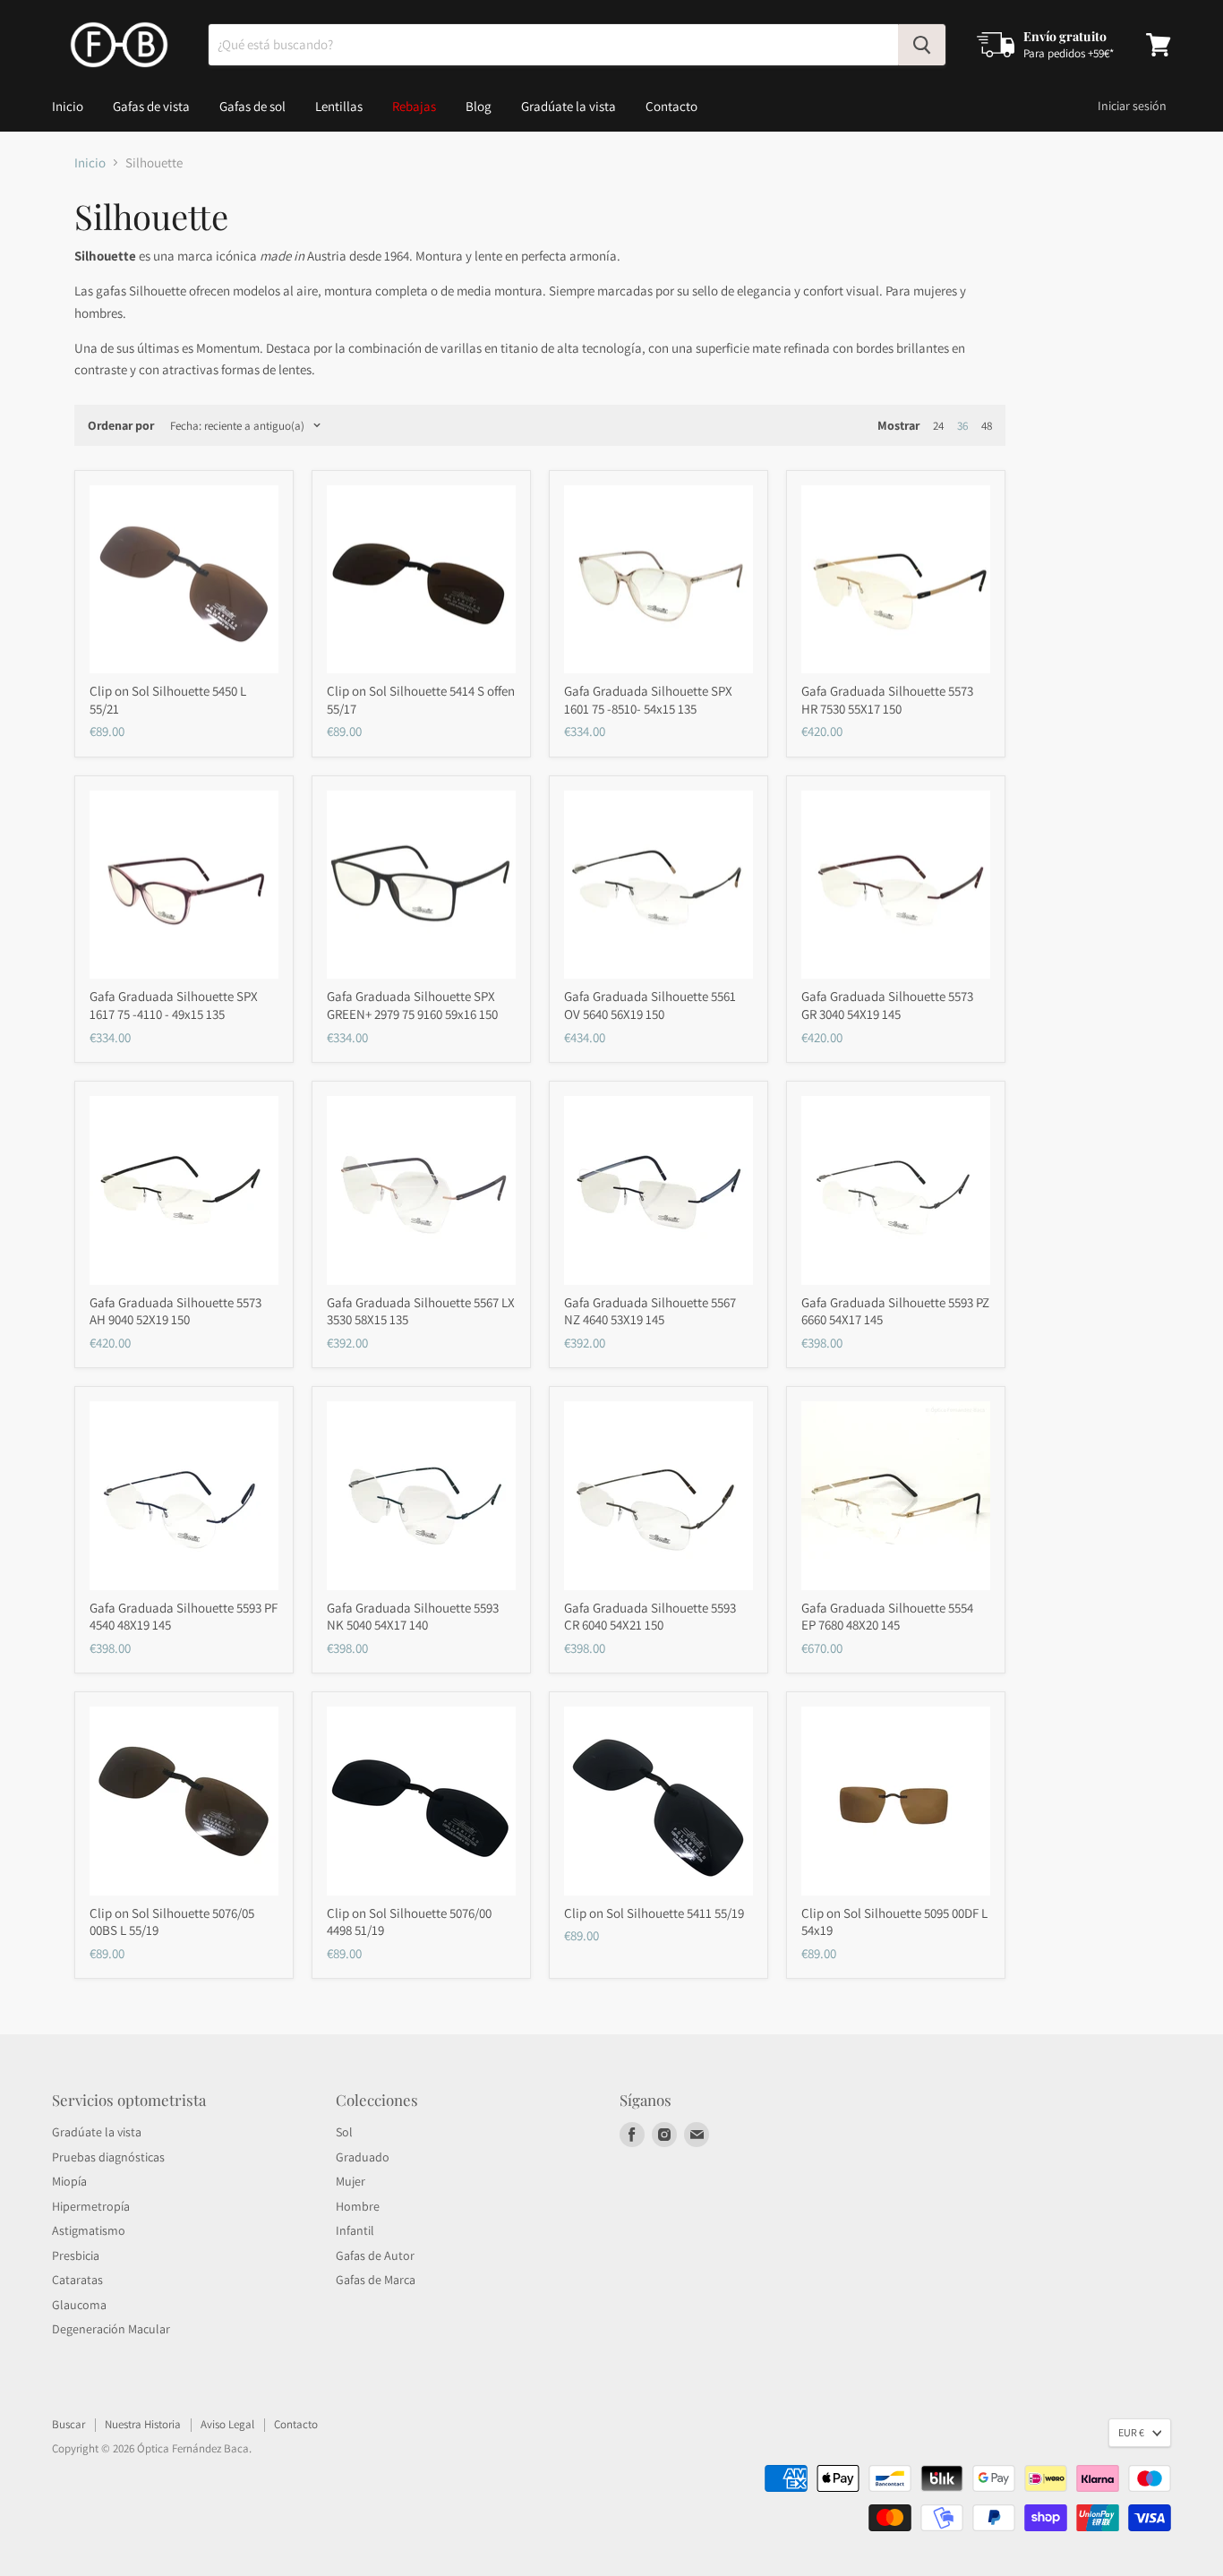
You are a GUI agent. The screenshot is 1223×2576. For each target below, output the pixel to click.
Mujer (351, 2181)
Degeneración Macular (111, 2329)
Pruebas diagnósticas (108, 2157)
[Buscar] (922, 45)
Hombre (358, 2206)
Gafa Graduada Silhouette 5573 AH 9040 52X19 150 (175, 1311)
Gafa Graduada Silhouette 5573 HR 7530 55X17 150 (887, 700)
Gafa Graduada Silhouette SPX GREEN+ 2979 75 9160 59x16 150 (412, 1005)
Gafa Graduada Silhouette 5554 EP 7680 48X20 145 (887, 1617)
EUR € (1131, 2432)
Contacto (671, 106)
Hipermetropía (91, 2206)
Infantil (355, 2230)
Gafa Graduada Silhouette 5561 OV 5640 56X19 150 (650, 1005)
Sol (344, 2132)
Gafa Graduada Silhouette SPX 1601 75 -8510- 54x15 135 (648, 700)
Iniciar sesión (1132, 106)
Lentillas (339, 106)
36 (962, 426)
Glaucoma (79, 2305)
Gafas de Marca (376, 2280)
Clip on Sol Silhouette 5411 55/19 (654, 1913)
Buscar (68, 2424)
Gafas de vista (151, 106)
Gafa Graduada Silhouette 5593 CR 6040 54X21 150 (650, 1617)
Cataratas (77, 2280)
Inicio (68, 106)
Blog (479, 106)
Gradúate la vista (569, 106)
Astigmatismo (89, 2230)
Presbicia (76, 2255)
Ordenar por (121, 425)
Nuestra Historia (143, 2424)
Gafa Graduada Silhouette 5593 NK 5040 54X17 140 (413, 1617)
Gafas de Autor (375, 2255)
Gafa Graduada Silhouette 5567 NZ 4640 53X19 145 (650, 1311)
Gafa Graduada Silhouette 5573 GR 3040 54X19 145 (887, 1005)
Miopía (69, 2181)
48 (987, 426)
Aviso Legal (227, 2424)
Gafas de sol (252, 106)
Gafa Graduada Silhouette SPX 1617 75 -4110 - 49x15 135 (174, 1005)
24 (938, 426)
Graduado (363, 2157)
